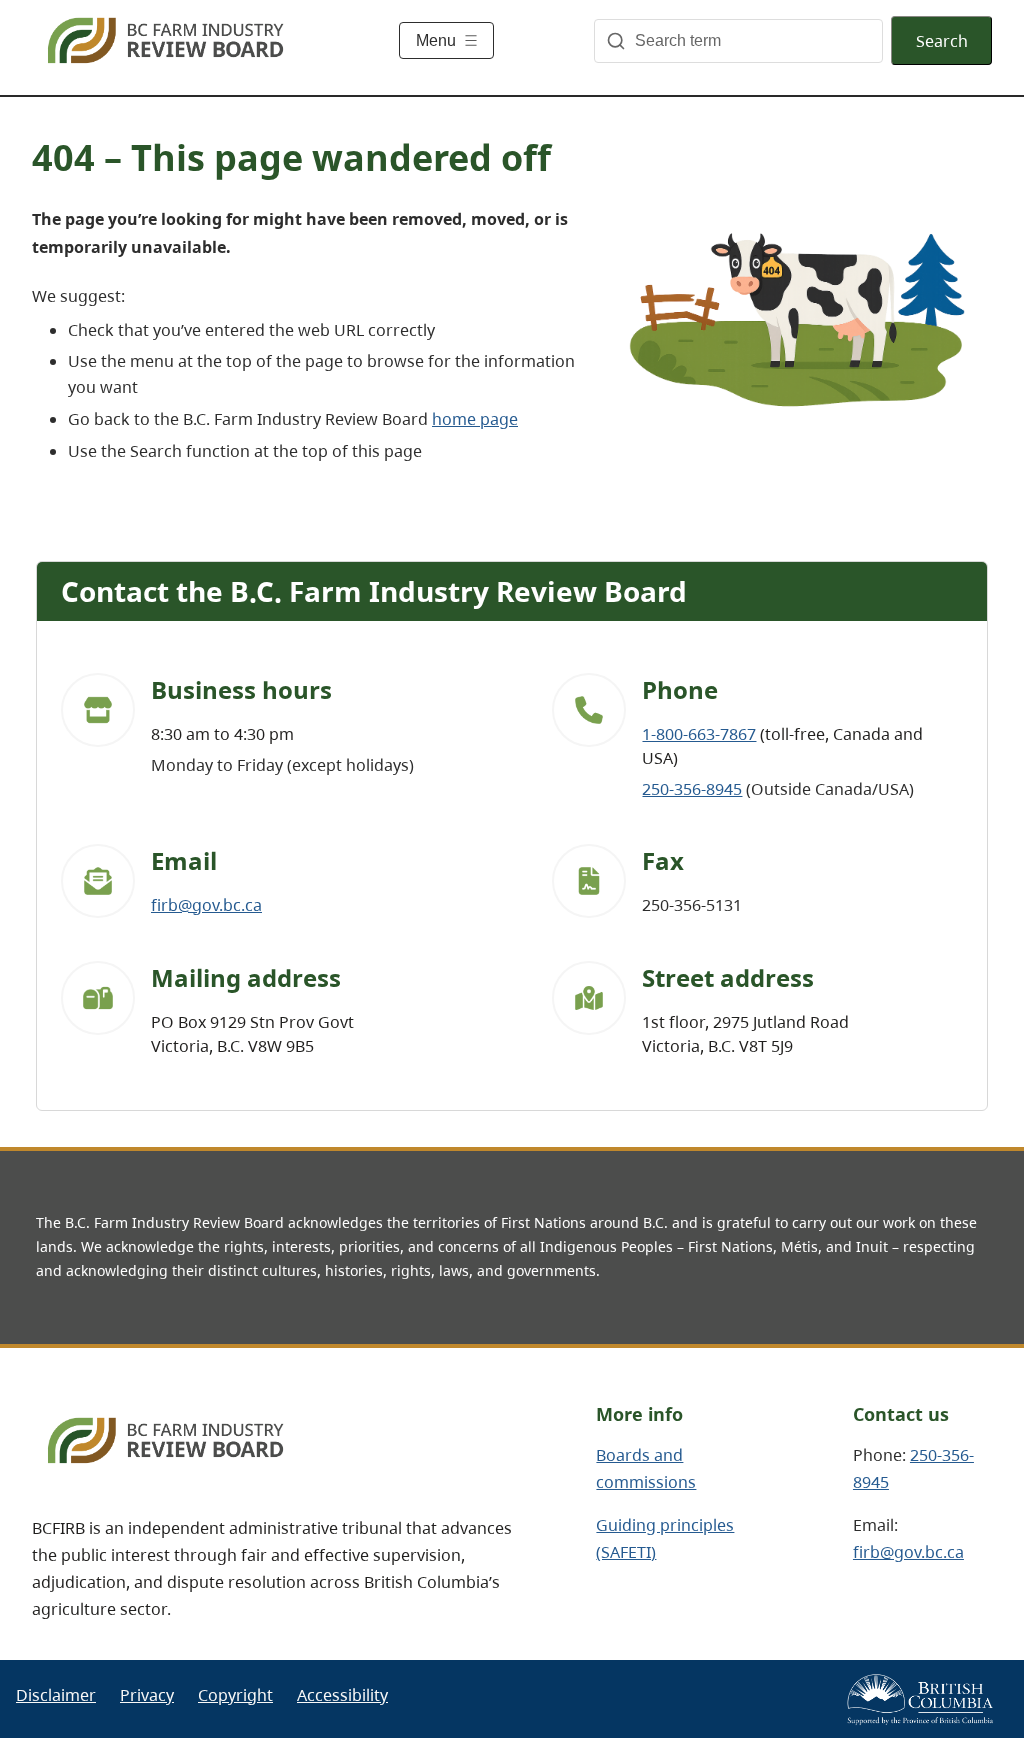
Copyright (235, 1695)
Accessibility (342, 1695)
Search (942, 41)
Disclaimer (56, 1695)
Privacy (147, 1695)
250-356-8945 (692, 789)
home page (475, 419)
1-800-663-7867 (699, 734)
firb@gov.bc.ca (206, 905)
